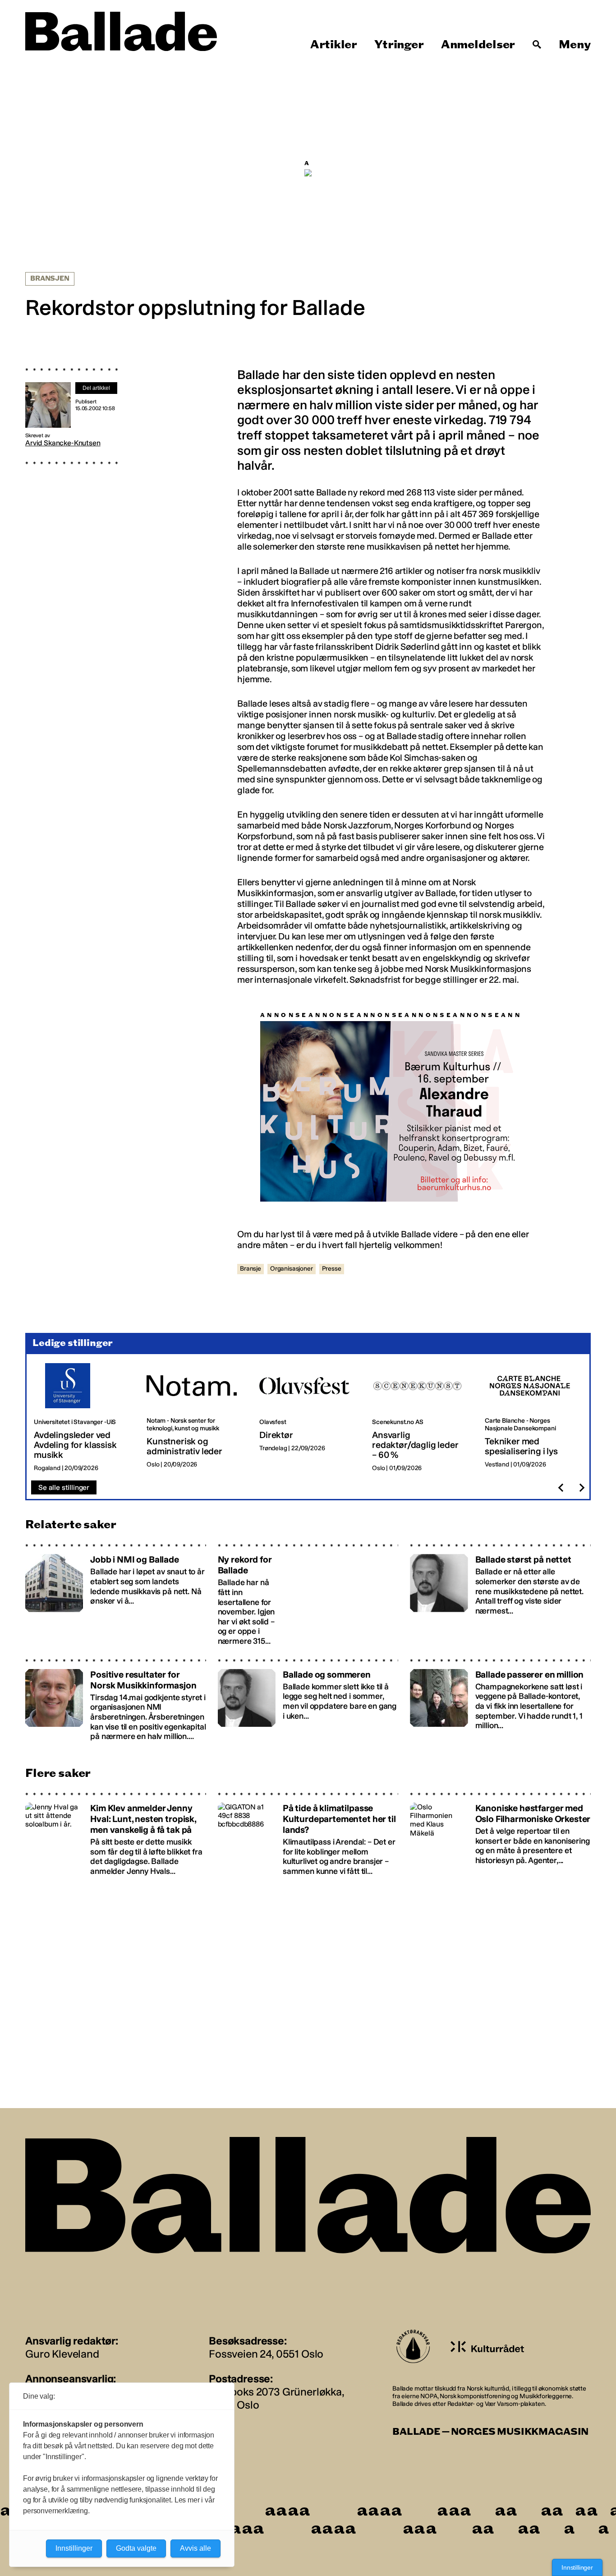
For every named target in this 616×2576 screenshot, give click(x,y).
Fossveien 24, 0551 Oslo (266, 2354)
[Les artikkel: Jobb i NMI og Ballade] (116, 1595)
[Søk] (537, 45)
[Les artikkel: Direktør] (308, 1418)
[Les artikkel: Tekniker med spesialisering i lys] (534, 1418)
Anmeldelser (478, 45)
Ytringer (399, 45)
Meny (575, 45)
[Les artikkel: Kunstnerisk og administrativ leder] (196, 1418)
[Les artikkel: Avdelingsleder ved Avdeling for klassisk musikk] (83, 1418)
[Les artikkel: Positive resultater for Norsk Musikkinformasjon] (116, 1700)
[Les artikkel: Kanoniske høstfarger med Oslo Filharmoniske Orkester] (500, 1834)
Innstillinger (577, 2567)
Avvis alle (195, 2548)
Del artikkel (96, 388)
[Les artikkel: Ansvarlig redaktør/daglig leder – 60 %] (421, 1418)
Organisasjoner (292, 1269)
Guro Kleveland (62, 2354)
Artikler (334, 45)
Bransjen (50, 279)
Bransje (251, 1269)
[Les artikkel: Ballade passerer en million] (500, 1700)
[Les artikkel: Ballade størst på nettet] (500, 1595)
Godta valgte (136, 2548)
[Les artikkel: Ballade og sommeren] (308, 1700)
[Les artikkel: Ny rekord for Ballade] (308, 1595)
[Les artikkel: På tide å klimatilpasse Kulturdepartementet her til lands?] (308, 1834)
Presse (332, 1269)
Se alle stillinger (64, 1487)
